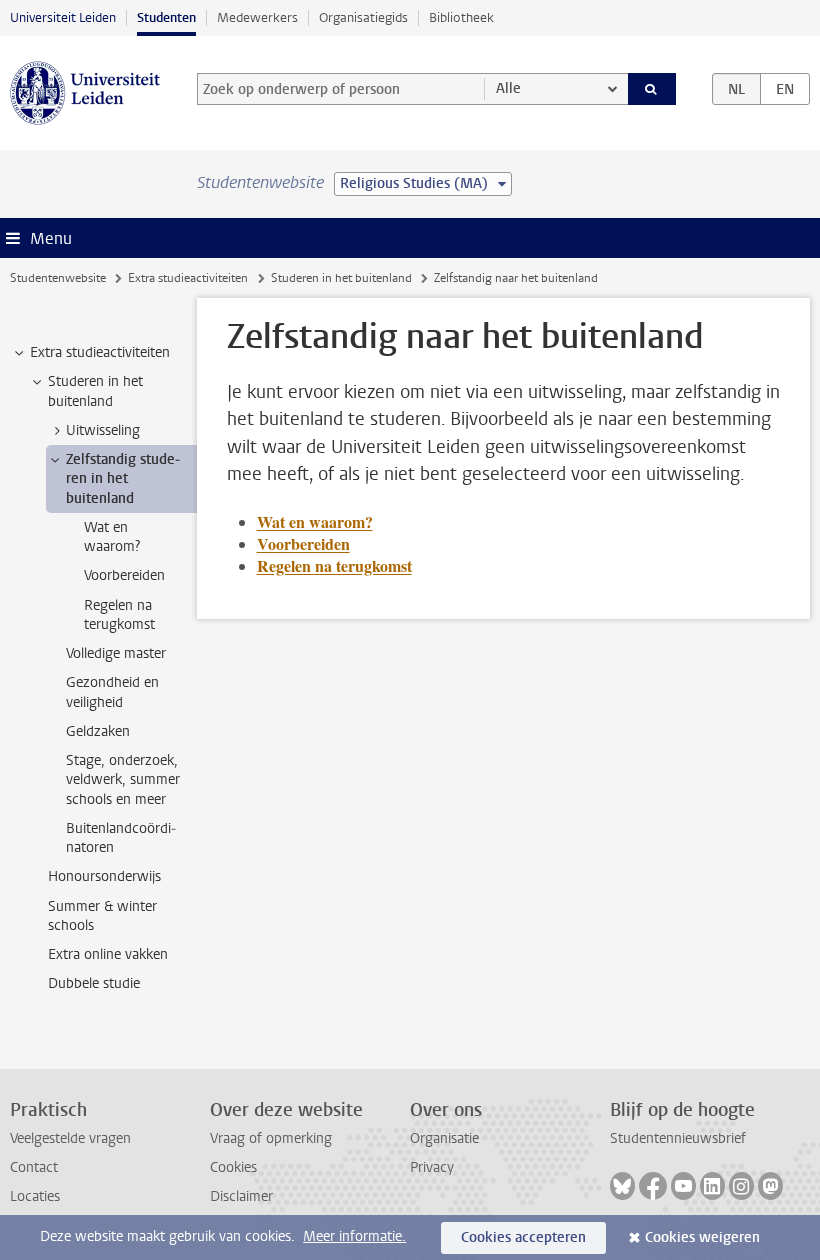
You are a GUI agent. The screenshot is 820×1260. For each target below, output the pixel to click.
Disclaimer (241, 1196)
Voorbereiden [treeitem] (124, 575)
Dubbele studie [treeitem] (94, 983)
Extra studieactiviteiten (188, 278)
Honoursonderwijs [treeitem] (104, 876)
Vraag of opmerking (271, 1138)
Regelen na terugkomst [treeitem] (119, 615)
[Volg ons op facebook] (653, 1186)
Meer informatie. (354, 1236)
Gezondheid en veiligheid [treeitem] (112, 692)
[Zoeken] (652, 89)
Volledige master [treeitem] (116, 653)
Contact (34, 1167)
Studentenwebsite (58, 278)
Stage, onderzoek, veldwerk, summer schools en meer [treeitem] (123, 780)
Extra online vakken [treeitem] (108, 954)
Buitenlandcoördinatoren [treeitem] (121, 838)
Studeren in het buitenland (341, 278)
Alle (508, 88)
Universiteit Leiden (63, 17)
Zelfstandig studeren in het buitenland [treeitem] (123, 479)
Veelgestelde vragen (70, 1138)
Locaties (35, 1196)
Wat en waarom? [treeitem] (112, 537)
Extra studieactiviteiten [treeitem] (100, 352)
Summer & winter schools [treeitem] (102, 916)
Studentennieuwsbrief (678, 1138)
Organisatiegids (363, 17)
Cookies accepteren (523, 1237)
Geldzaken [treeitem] (98, 731)
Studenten (166, 17)
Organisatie (444, 1138)
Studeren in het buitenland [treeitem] (95, 391)
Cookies (233, 1167)
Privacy (432, 1167)
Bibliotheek (461, 17)
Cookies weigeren (702, 1237)
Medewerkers (257, 17)
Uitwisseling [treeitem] (103, 430)
